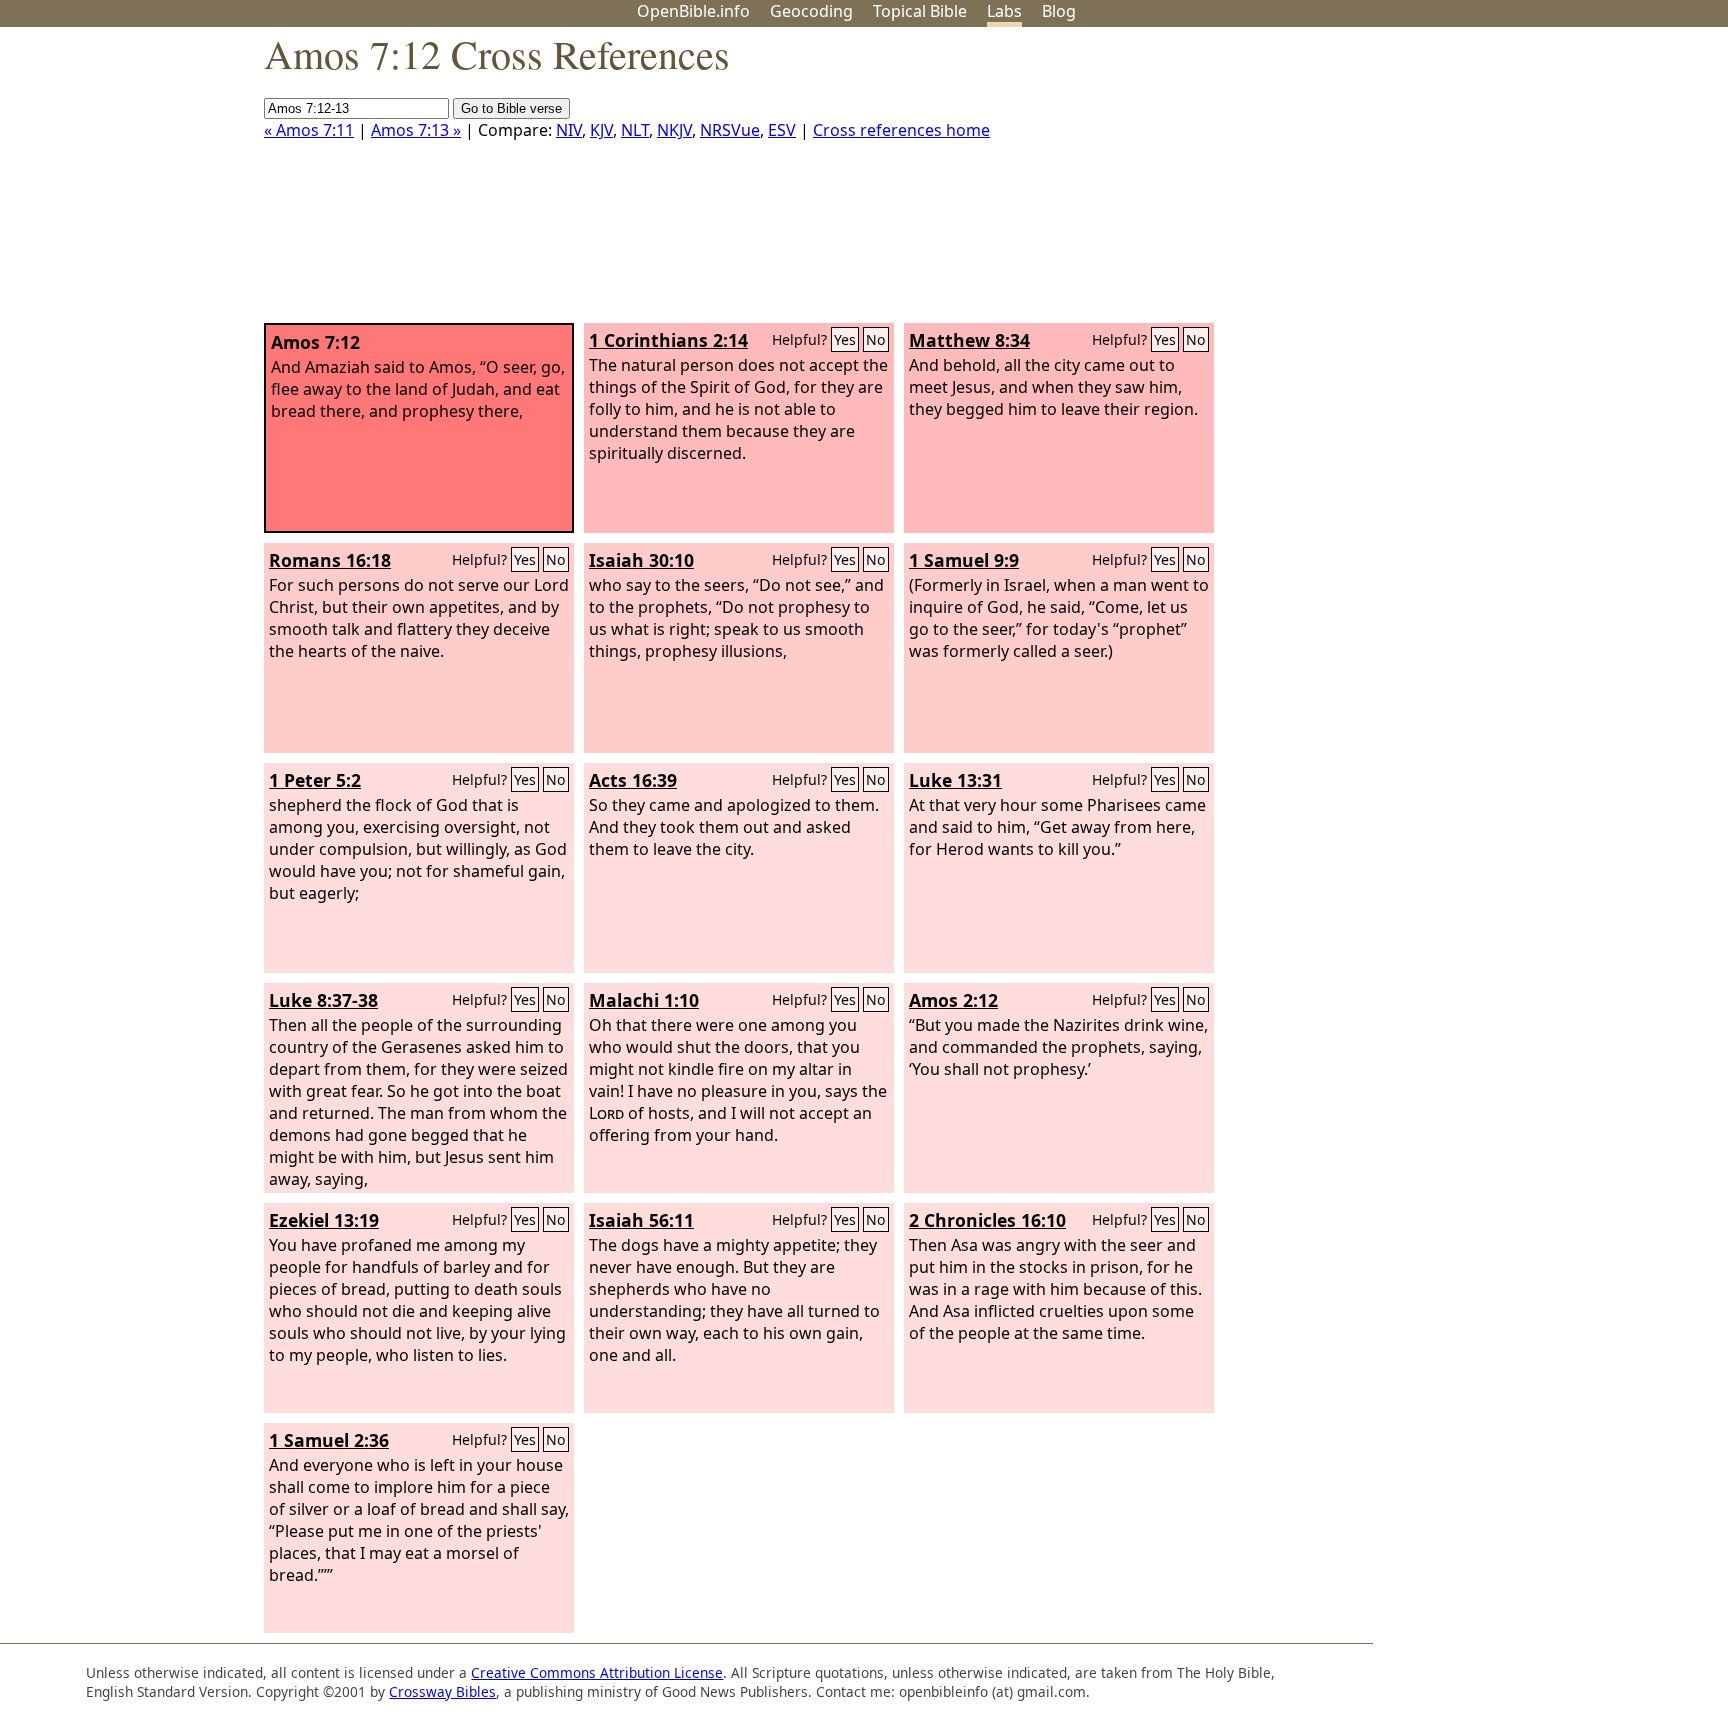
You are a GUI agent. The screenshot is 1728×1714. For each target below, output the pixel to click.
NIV (569, 130)
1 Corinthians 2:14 (668, 340)
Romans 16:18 (330, 560)
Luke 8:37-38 (323, 1000)
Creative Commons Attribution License (597, 1672)
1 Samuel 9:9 (964, 560)
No (876, 339)
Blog (1059, 11)
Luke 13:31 (955, 780)
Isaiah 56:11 (641, 1220)
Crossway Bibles (442, 1691)
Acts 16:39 (633, 780)
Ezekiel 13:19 (324, 1220)
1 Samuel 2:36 (329, 1440)
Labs (1004, 11)
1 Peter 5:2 (315, 780)
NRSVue (730, 130)
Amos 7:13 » (416, 130)
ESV (782, 130)
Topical (920, 11)
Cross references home (901, 130)
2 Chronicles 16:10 (987, 1220)
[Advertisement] (1526, 183)
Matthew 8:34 (969, 340)
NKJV (674, 130)
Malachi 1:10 (644, 1000)
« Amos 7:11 (309, 130)
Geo (811, 11)
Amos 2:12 (953, 1000)
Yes (845, 339)
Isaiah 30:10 (641, 560)
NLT (635, 130)
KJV (601, 130)
